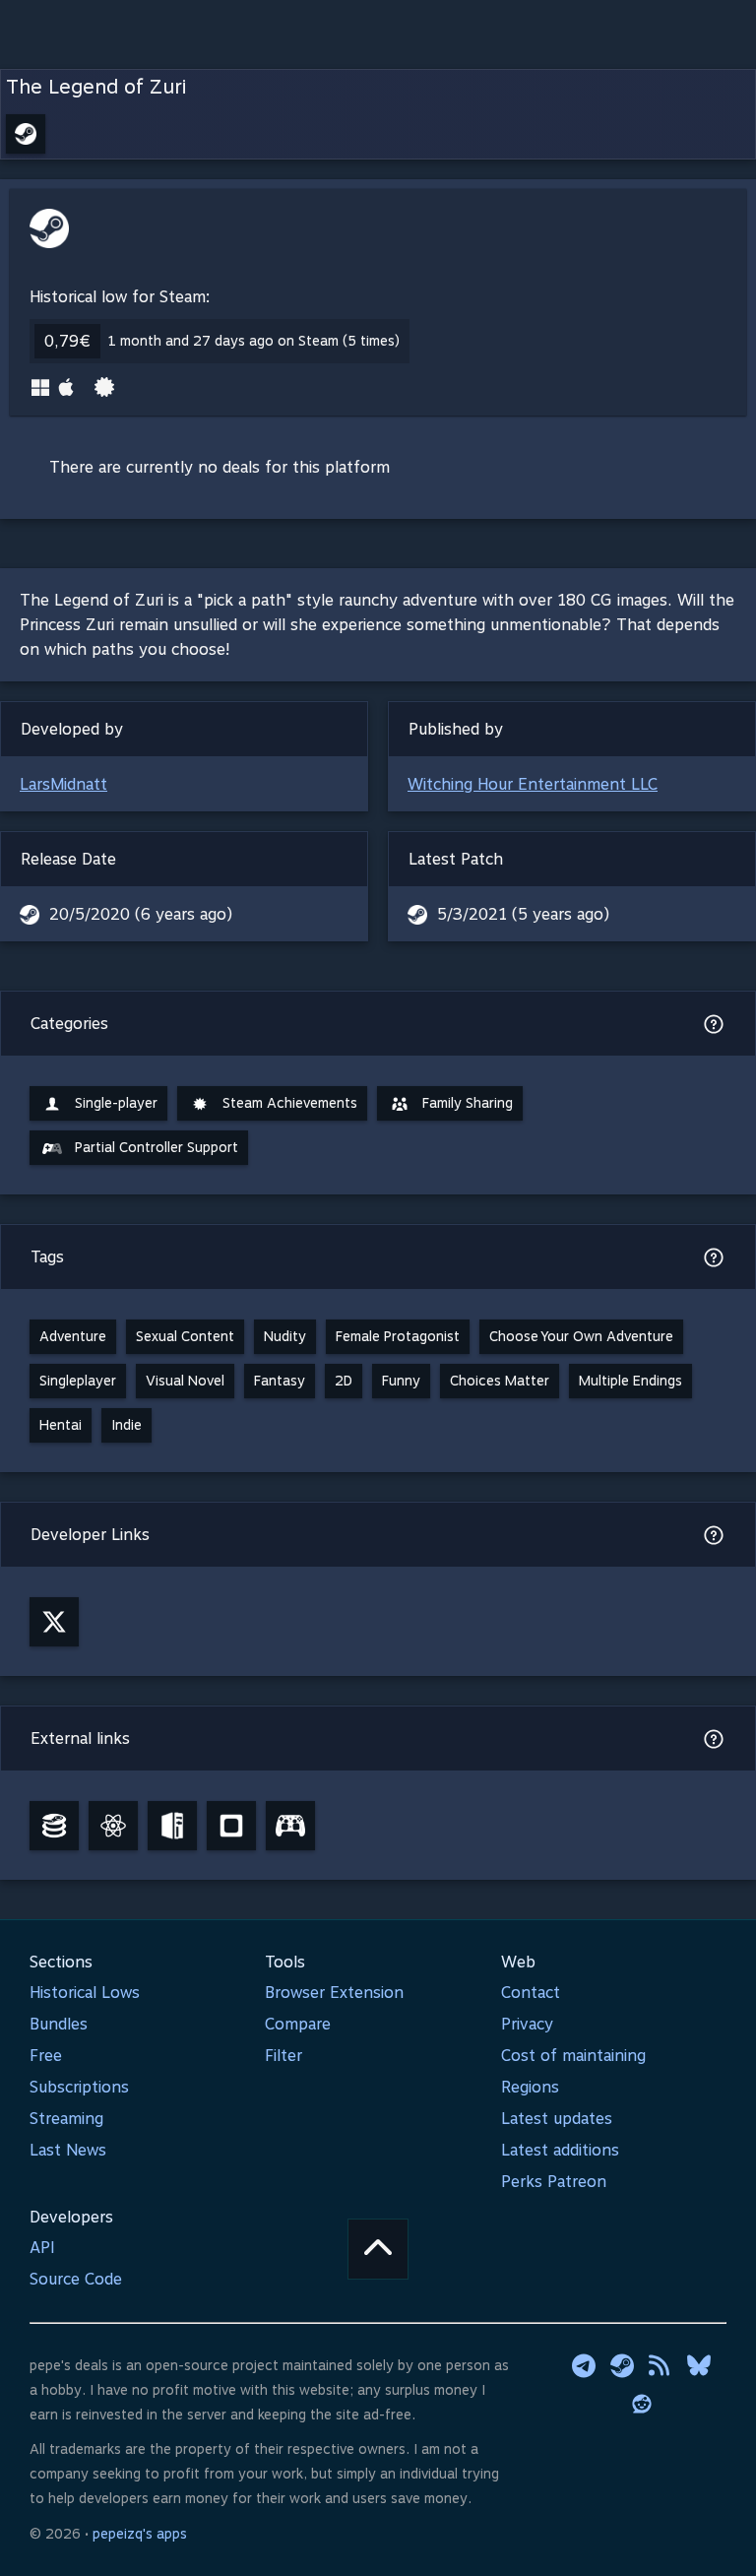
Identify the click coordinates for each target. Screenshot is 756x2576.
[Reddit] (642, 2404)
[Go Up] (378, 2249)
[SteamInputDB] (290, 1826)
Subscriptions (79, 2087)
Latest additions (560, 2150)
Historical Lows (85, 1993)
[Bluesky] (699, 2365)
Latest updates (557, 2119)
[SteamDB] (54, 1826)
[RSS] (661, 2365)
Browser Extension (334, 1993)
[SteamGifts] (231, 1826)
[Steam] (622, 2365)
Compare (298, 2024)
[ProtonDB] (113, 1826)
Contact (531, 1993)
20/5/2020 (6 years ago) (141, 914)
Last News (68, 2150)
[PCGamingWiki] (172, 1826)
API (42, 2248)
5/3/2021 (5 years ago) (523, 914)
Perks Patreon (554, 2182)
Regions (530, 2087)
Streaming (66, 2119)
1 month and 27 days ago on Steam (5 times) (254, 341)
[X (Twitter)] (54, 1622)
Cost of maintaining (573, 2056)
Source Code (76, 2279)
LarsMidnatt (63, 784)
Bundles (59, 2024)
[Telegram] (584, 2365)
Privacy (527, 2024)
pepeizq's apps (140, 2534)
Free (46, 2056)
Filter (283, 2056)
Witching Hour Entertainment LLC (533, 784)
